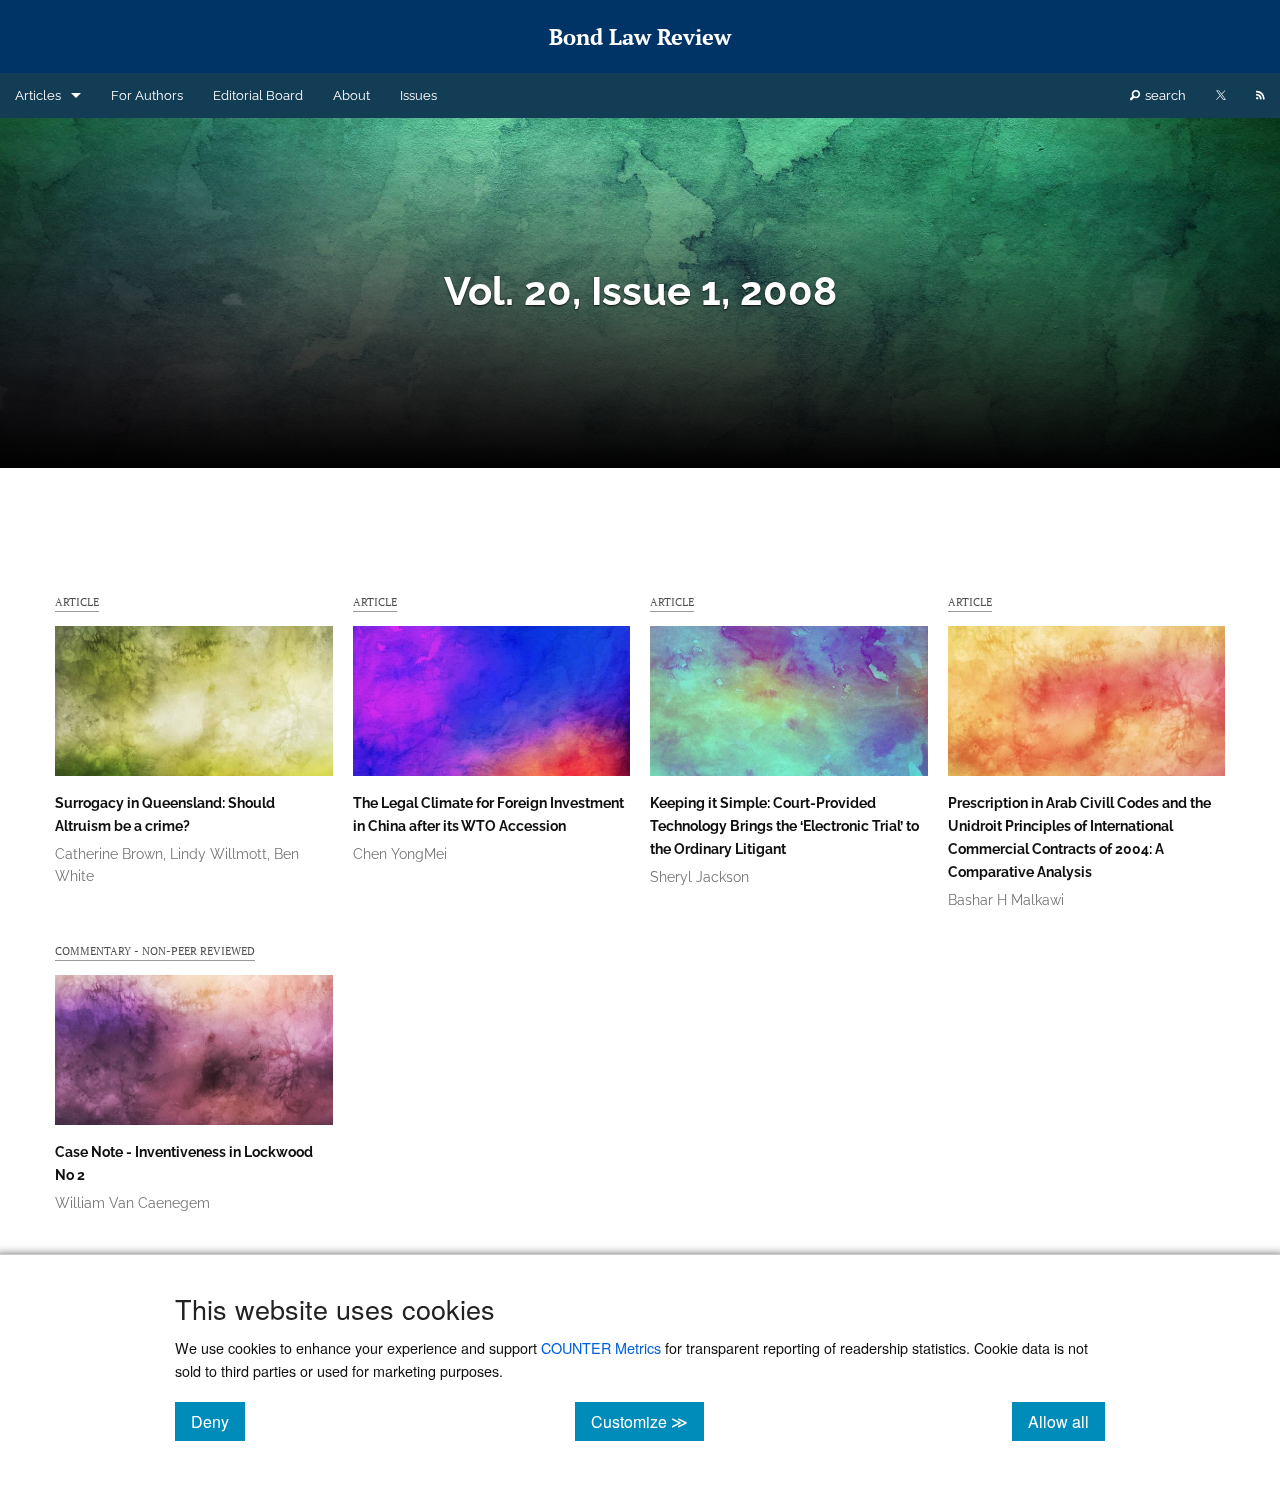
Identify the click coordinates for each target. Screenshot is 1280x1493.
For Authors (147, 95)
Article (77, 601)
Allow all (1066, 1421)
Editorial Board (258, 95)
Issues (418, 95)
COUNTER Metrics (601, 1347)
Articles (38, 95)
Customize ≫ (647, 1421)
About (351, 95)
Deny (218, 1421)
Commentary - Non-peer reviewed (155, 950)
